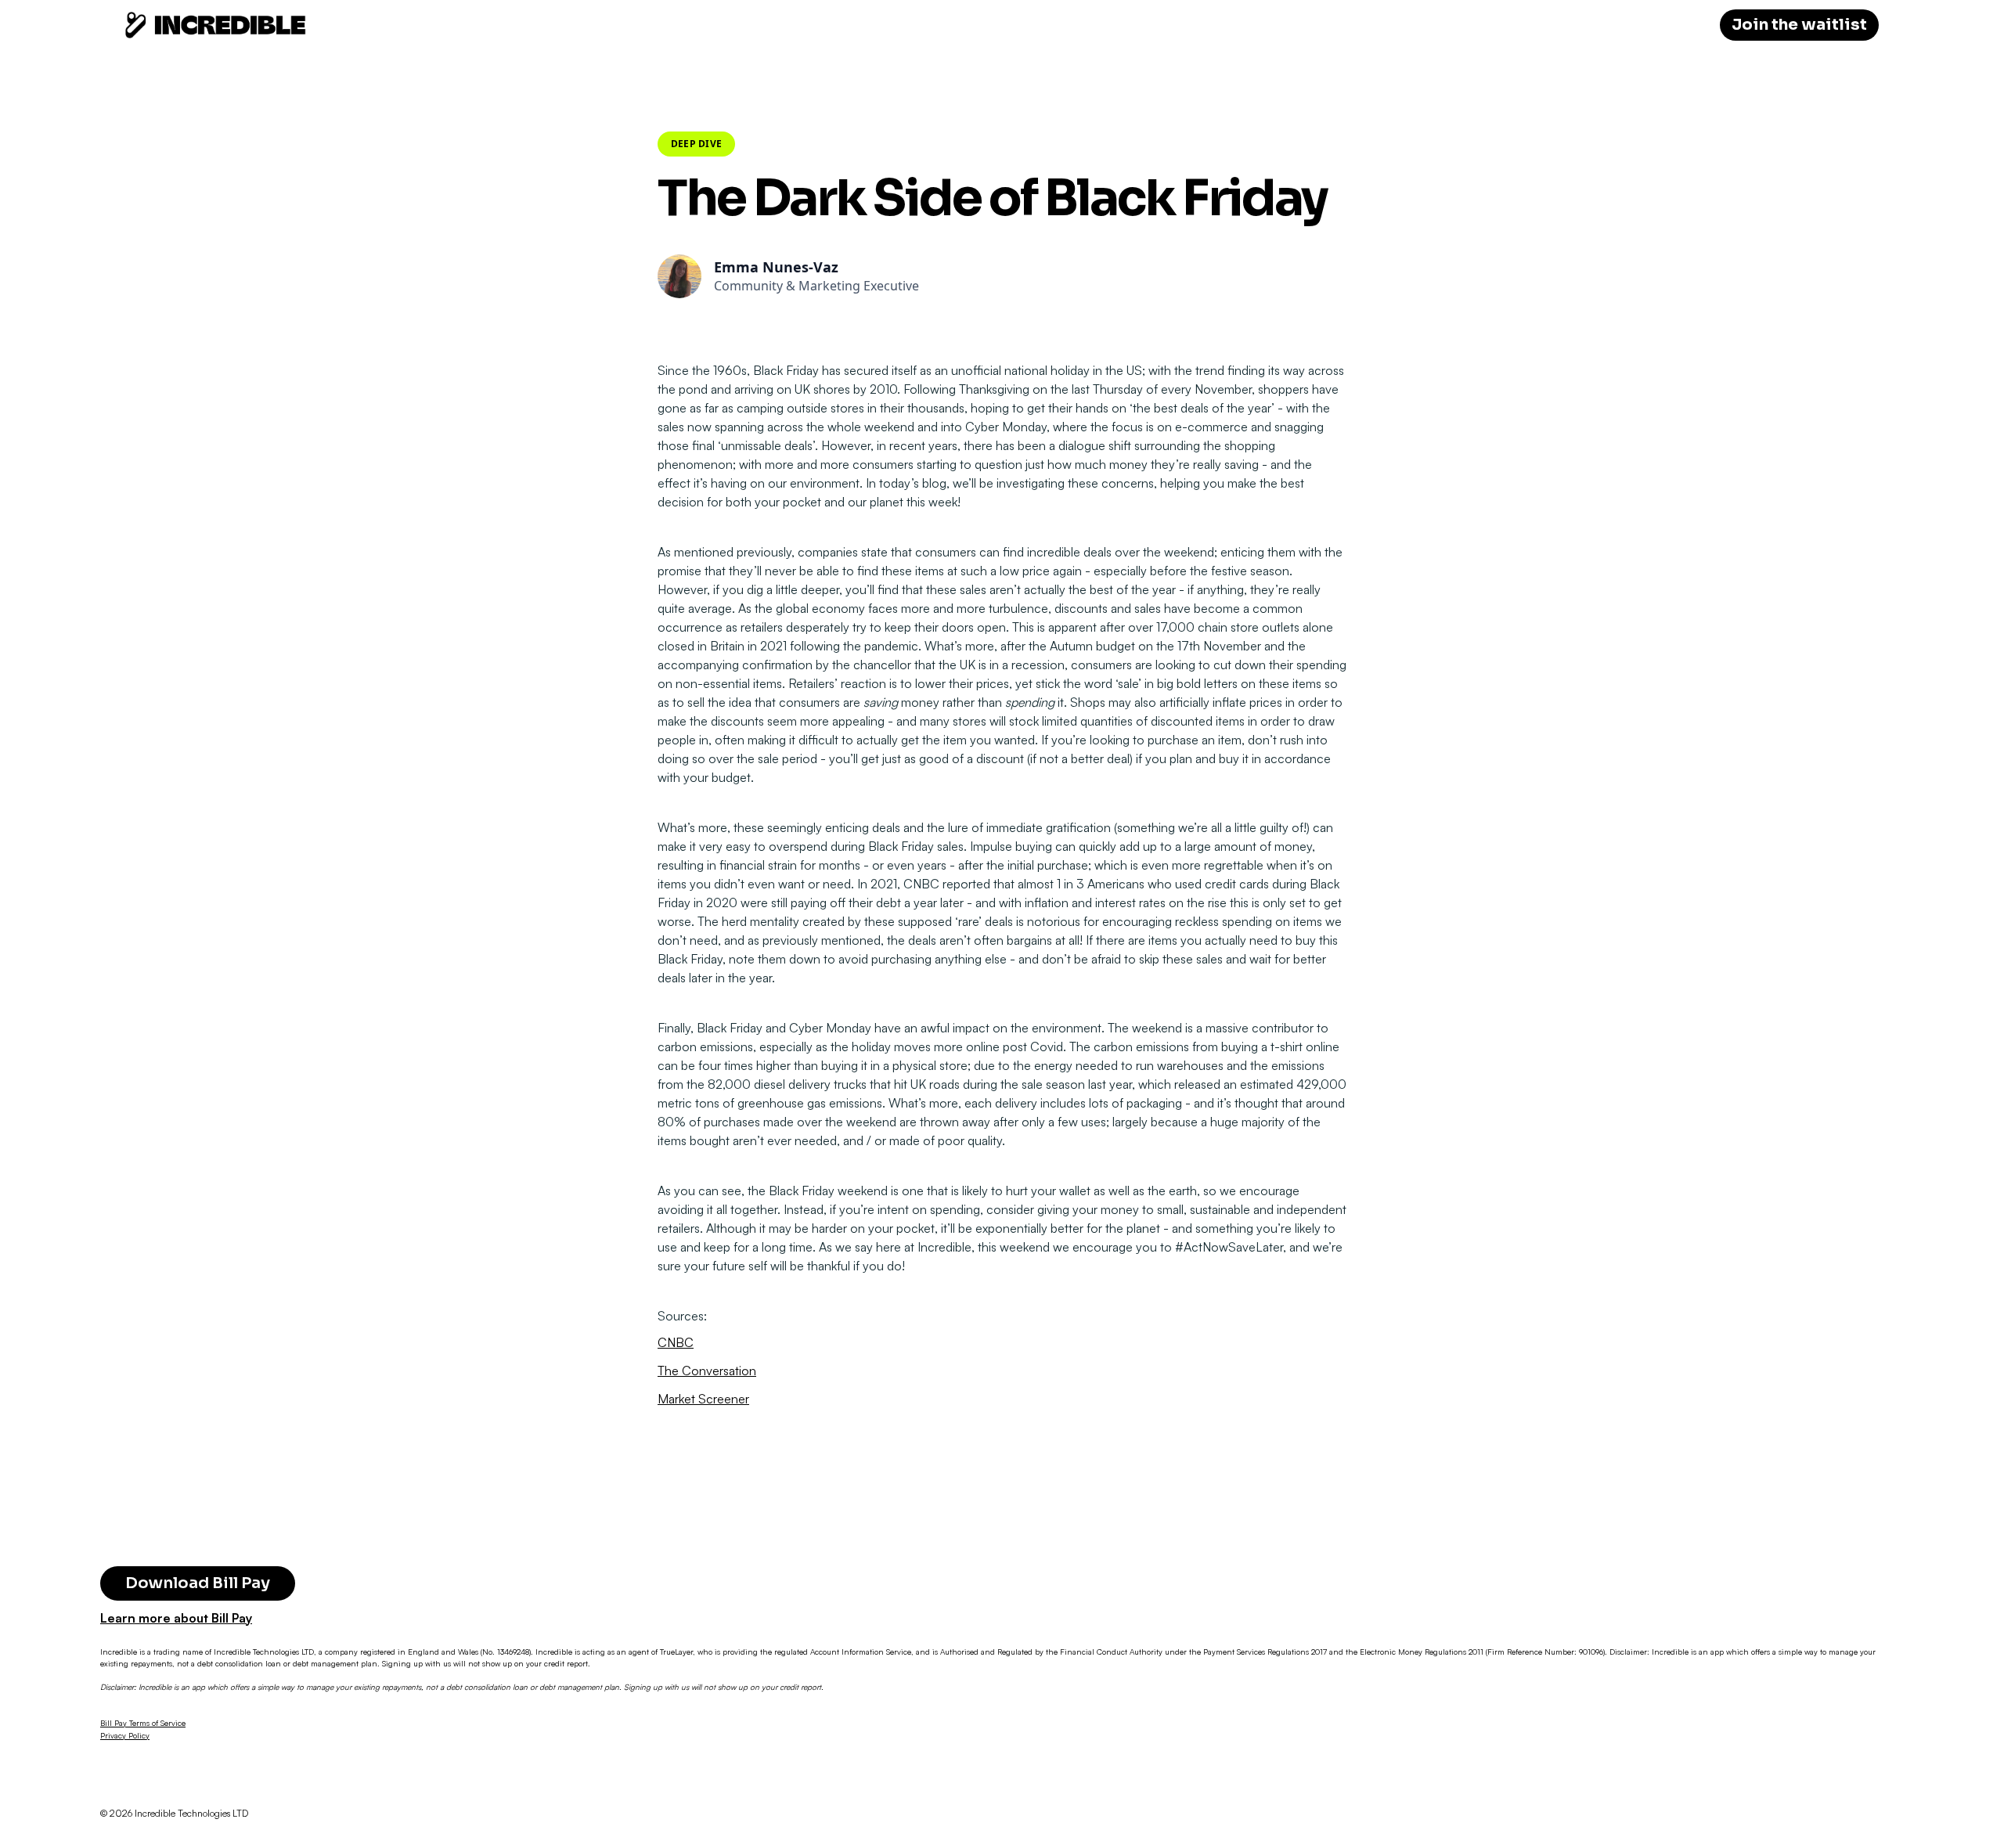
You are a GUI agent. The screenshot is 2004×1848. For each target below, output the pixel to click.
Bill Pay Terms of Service (143, 1723)
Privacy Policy (125, 1735)
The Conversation (707, 1371)
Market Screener (703, 1399)
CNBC (676, 1342)
